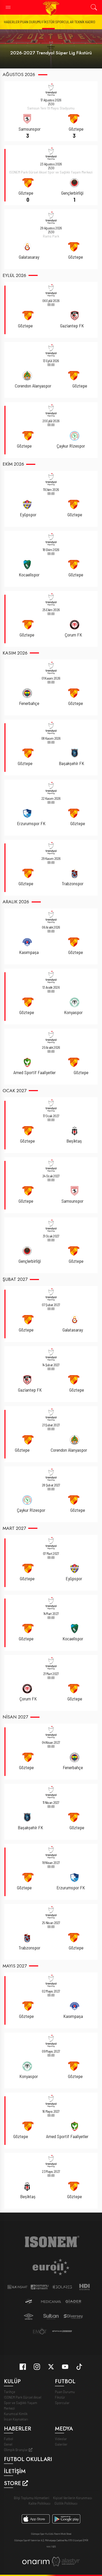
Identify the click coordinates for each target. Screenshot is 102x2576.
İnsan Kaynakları (16, 2419)
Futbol (8, 2439)
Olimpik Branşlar (16, 2450)
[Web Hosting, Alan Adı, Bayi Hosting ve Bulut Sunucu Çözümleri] (66, 2561)
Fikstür (48, 22)
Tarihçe (10, 2392)
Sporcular (64, 22)
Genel (8, 2444)
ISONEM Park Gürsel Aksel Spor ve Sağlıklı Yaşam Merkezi (23, 2403)
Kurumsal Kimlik (16, 2414)
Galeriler (61, 2444)
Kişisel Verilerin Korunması (73, 2498)
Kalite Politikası (39, 2503)
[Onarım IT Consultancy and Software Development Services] (36, 2561)
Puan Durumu (31, 22)
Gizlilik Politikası (66, 2503)
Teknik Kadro (85, 22)
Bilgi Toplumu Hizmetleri (32, 2498)
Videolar (61, 2439)
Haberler (12, 22)
